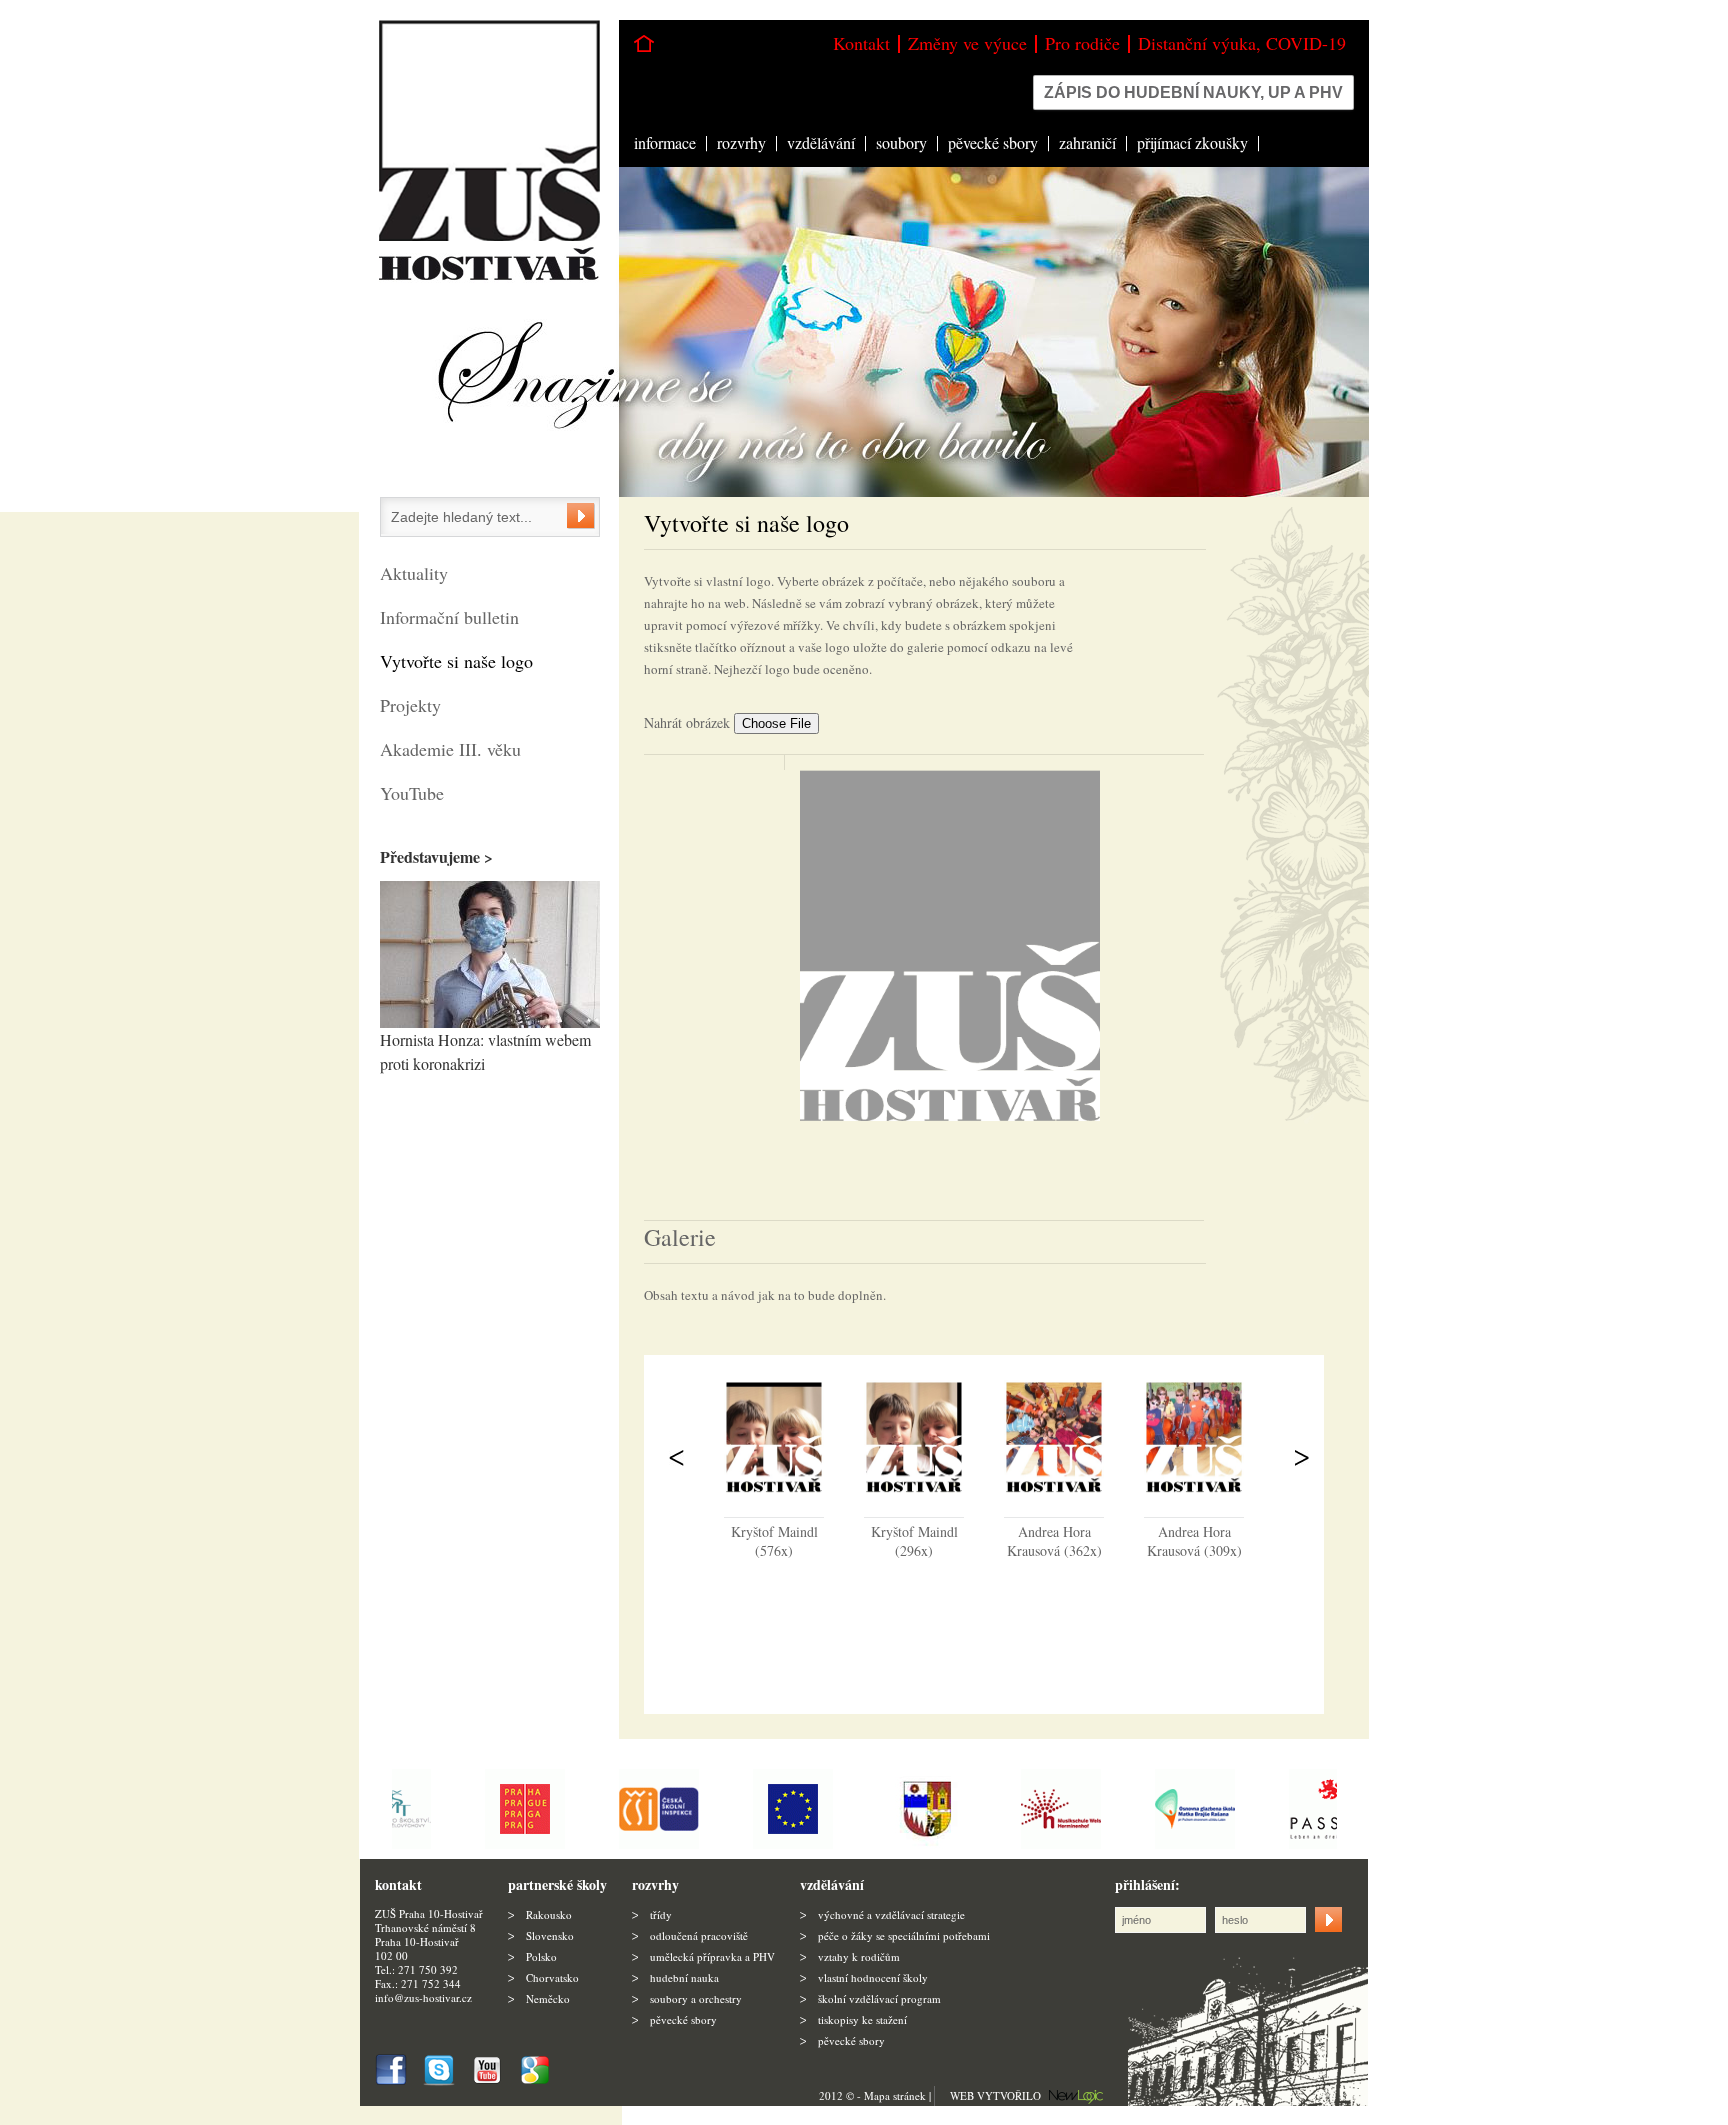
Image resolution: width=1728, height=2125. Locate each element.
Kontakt (861, 43)
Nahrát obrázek (689, 722)
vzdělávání (821, 142)
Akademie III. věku (450, 749)
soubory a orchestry (696, 1998)
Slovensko (550, 1935)
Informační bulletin (449, 617)
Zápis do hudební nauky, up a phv (1193, 92)
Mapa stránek (895, 2095)
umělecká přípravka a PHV (712, 1956)
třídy (661, 1914)
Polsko (541, 1956)
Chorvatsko (552, 1977)
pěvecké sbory (993, 142)
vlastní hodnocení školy (873, 1977)
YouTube (412, 793)
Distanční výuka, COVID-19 (1242, 43)
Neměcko (548, 1998)
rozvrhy (741, 142)
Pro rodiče (1082, 43)
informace (665, 142)
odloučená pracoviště (699, 1935)
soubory (901, 142)
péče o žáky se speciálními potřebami (904, 1935)
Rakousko (549, 1914)
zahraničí (1087, 142)
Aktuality (414, 573)
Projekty (410, 705)
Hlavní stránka (644, 43)
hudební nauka (684, 1977)
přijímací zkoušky (1192, 142)
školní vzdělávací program (879, 1998)
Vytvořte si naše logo (456, 661)
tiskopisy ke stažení (862, 2019)
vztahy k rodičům (859, 1956)
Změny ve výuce (967, 43)
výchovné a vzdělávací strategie (891, 1914)
